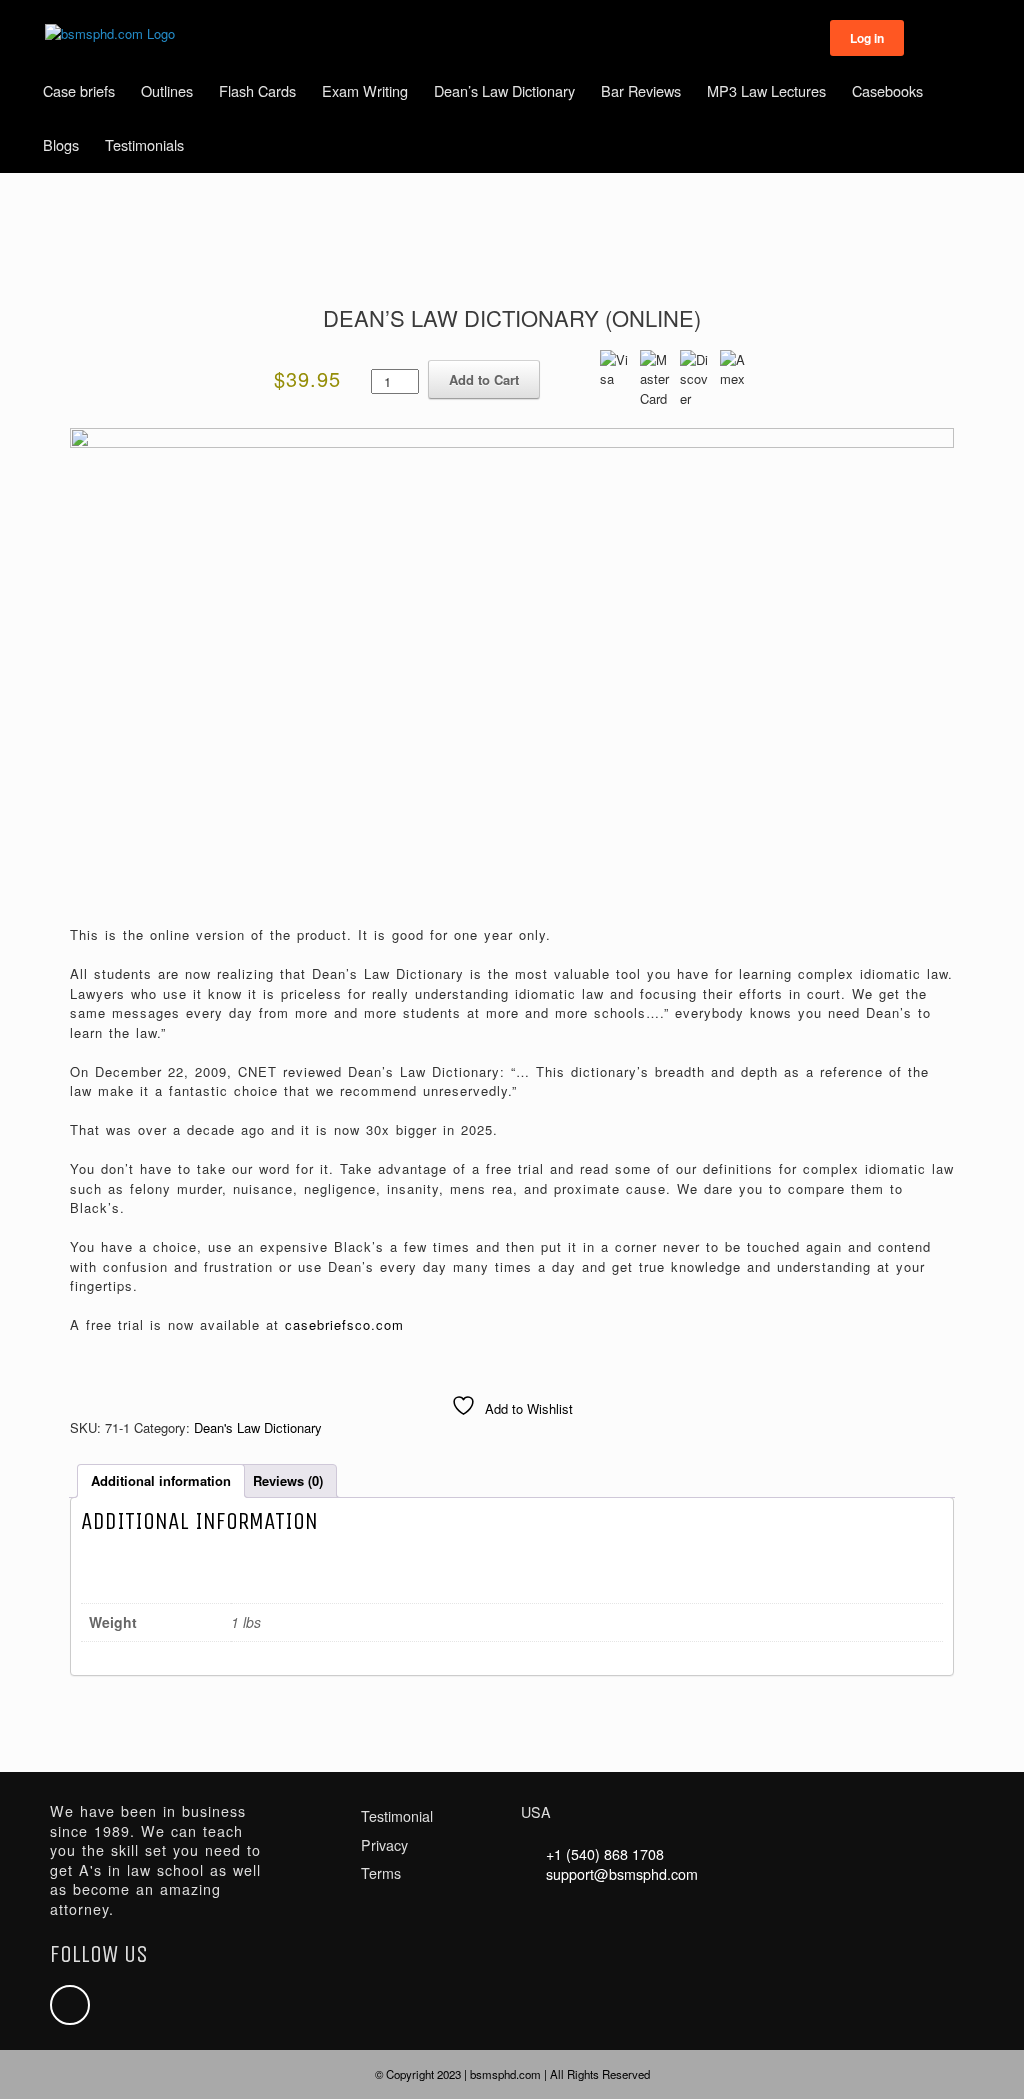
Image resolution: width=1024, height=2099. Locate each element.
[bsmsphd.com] (110, 34)
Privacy (384, 1845)
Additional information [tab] (161, 1480)
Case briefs (79, 90)
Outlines (167, 90)
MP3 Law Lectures (766, 90)
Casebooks (887, 90)
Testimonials (144, 144)
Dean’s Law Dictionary (504, 90)
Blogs (61, 144)
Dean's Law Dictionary (258, 1427)
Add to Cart (484, 379)
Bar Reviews (641, 90)
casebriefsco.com (344, 1324)
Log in (867, 38)
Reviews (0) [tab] (288, 1480)
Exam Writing (365, 90)
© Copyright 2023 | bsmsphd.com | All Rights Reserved (512, 2074)
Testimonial (397, 1816)
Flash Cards (257, 90)
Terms (381, 1873)
